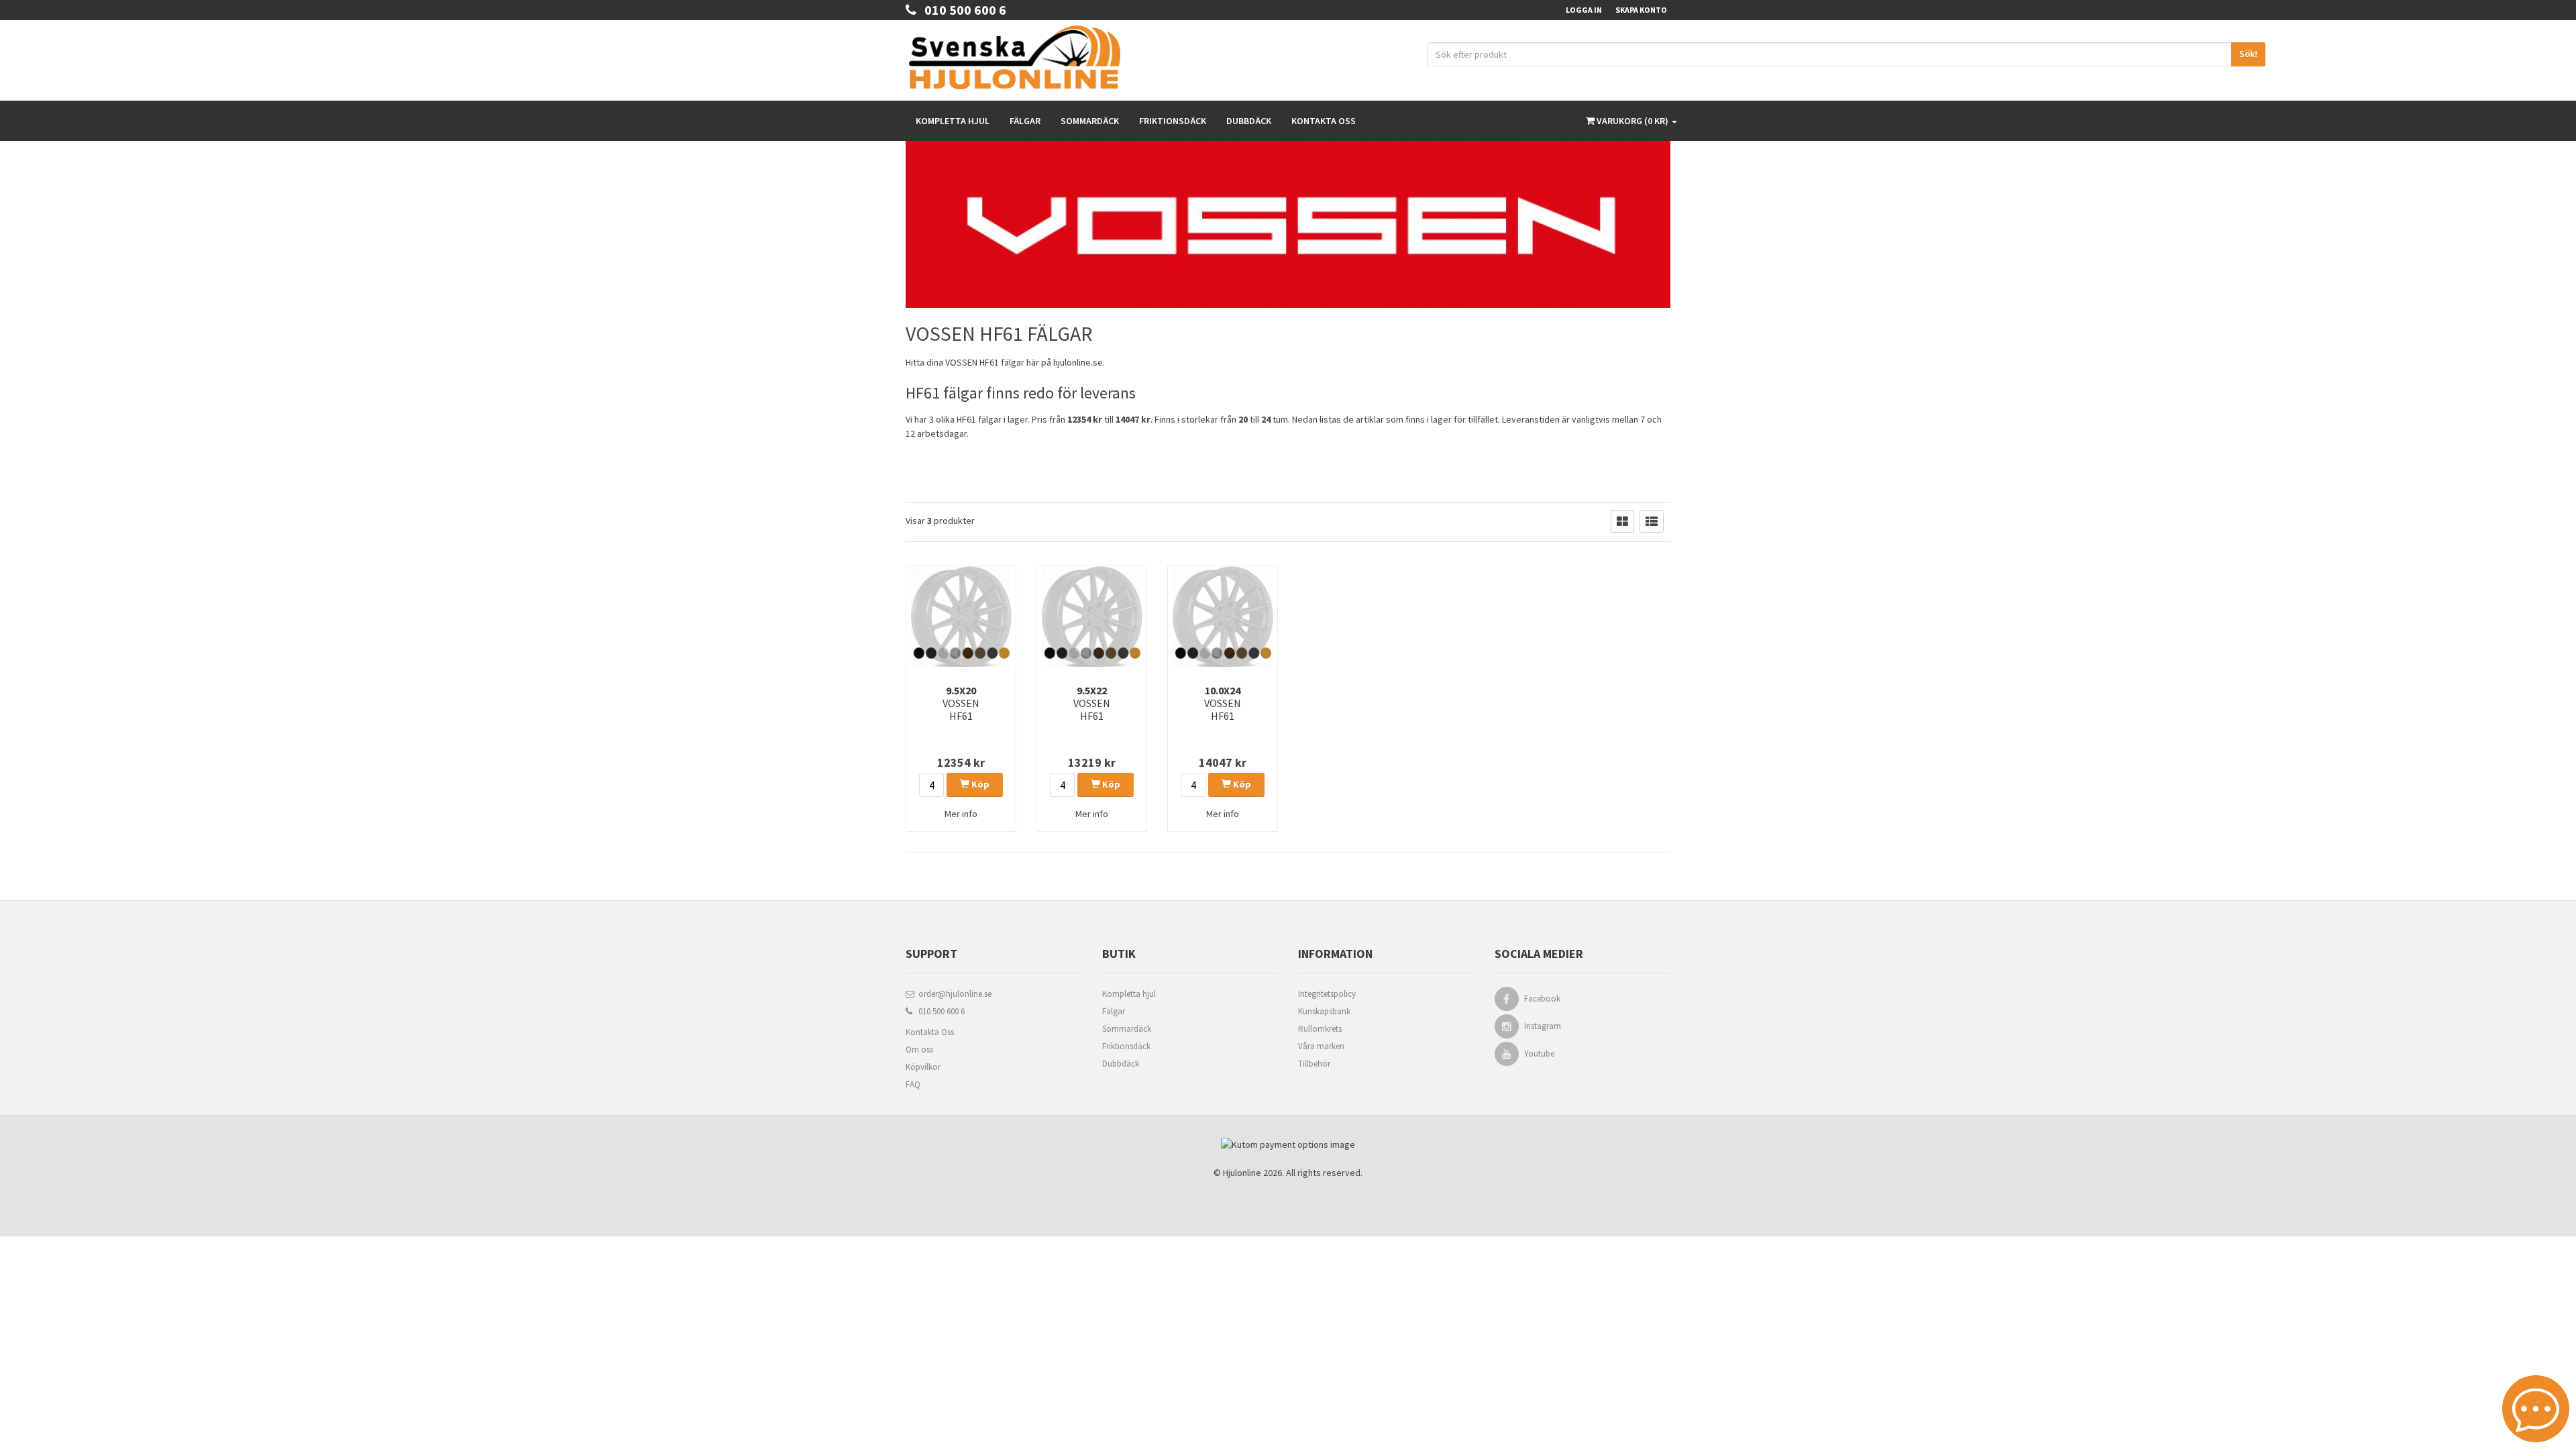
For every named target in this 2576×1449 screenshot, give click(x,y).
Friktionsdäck (1173, 121)
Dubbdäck (1249, 121)
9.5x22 (1092, 703)
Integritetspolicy (1327, 994)
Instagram (1543, 1026)
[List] (1652, 521)
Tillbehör (1314, 1064)
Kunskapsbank (1324, 1011)
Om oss (919, 1050)
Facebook (1542, 999)
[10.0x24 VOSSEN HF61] (1223, 616)
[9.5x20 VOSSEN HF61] (961, 616)
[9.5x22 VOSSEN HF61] (1092, 616)
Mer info (961, 814)
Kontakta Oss (930, 1032)
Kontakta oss (1324, 121)
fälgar (1013, 362)
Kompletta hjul (953, 121)
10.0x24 (1223, 703)
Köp (979, 784)
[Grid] (1622, 521)
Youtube (1539, 1054)
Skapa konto (1641, 10)
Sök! (2248, 54)
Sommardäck (1090, 121)
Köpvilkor (923, 1067)
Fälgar (1025, 121)
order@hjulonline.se (953, 994)
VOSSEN (961, 362)
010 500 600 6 (961, 10)
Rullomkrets (1320, 1029)
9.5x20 (961, 703)
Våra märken (1321, 1046)
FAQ (913, 1084)
